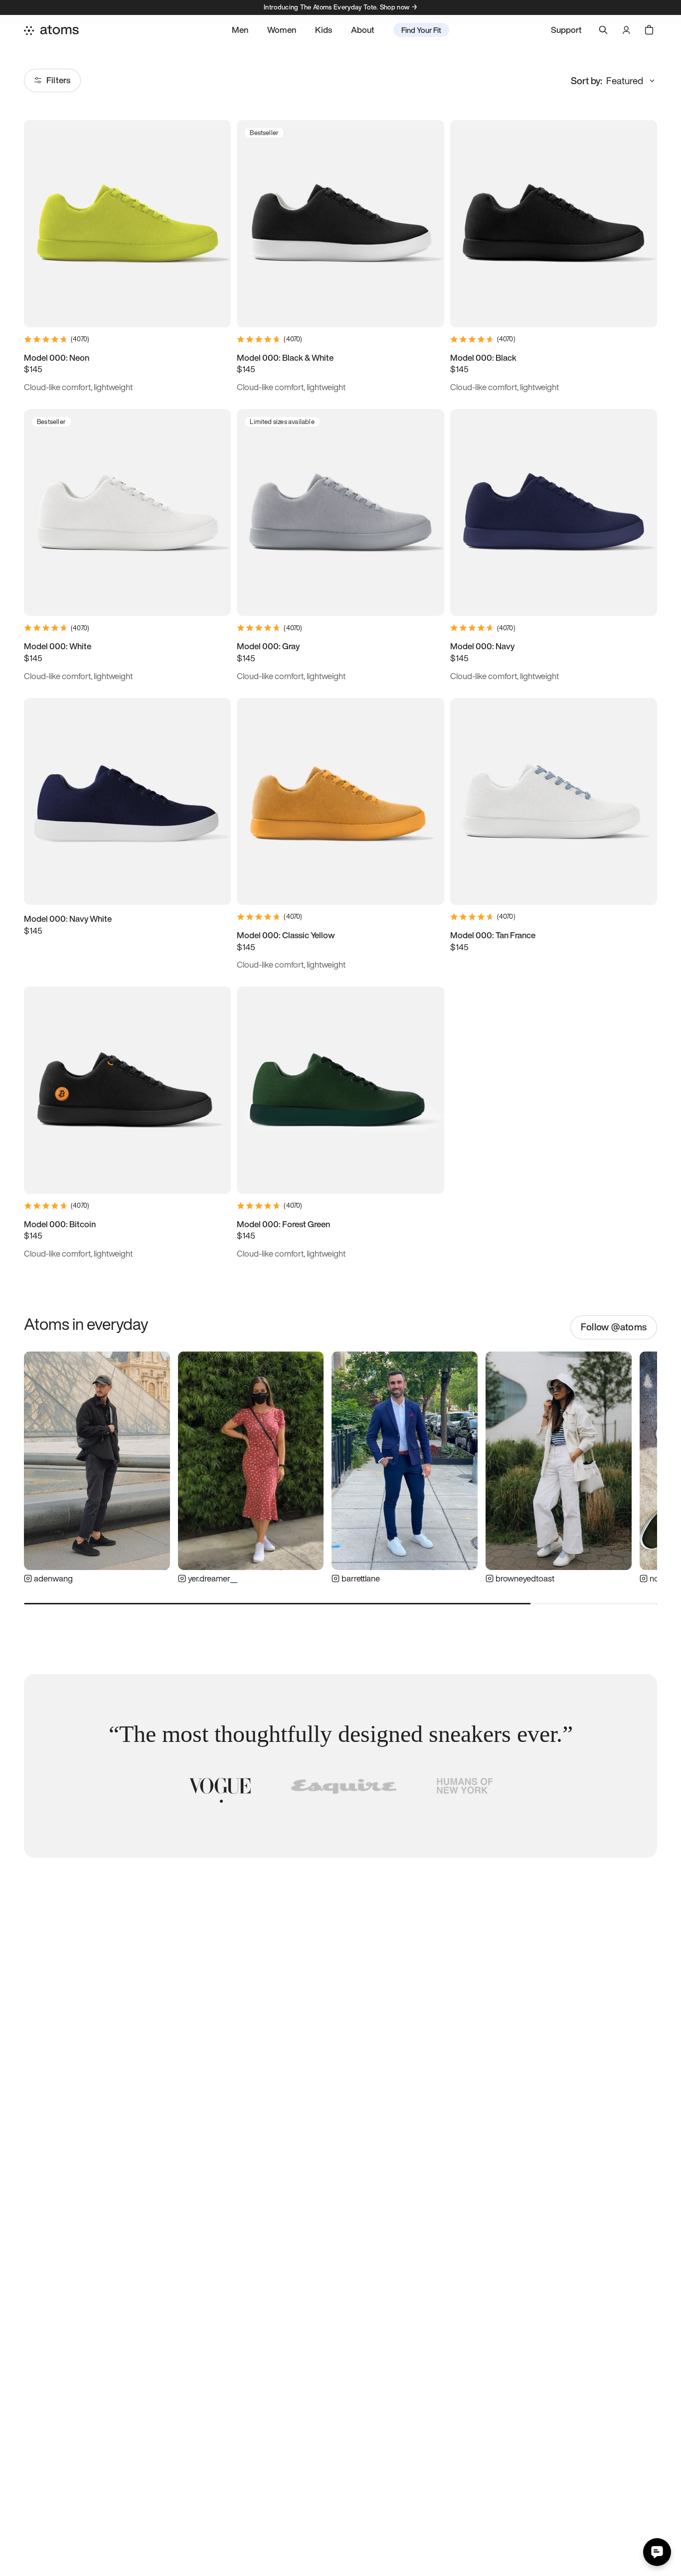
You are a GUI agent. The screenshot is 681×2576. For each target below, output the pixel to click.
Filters (58, 80)
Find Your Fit (421, 30)
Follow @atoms (614, 1327)
